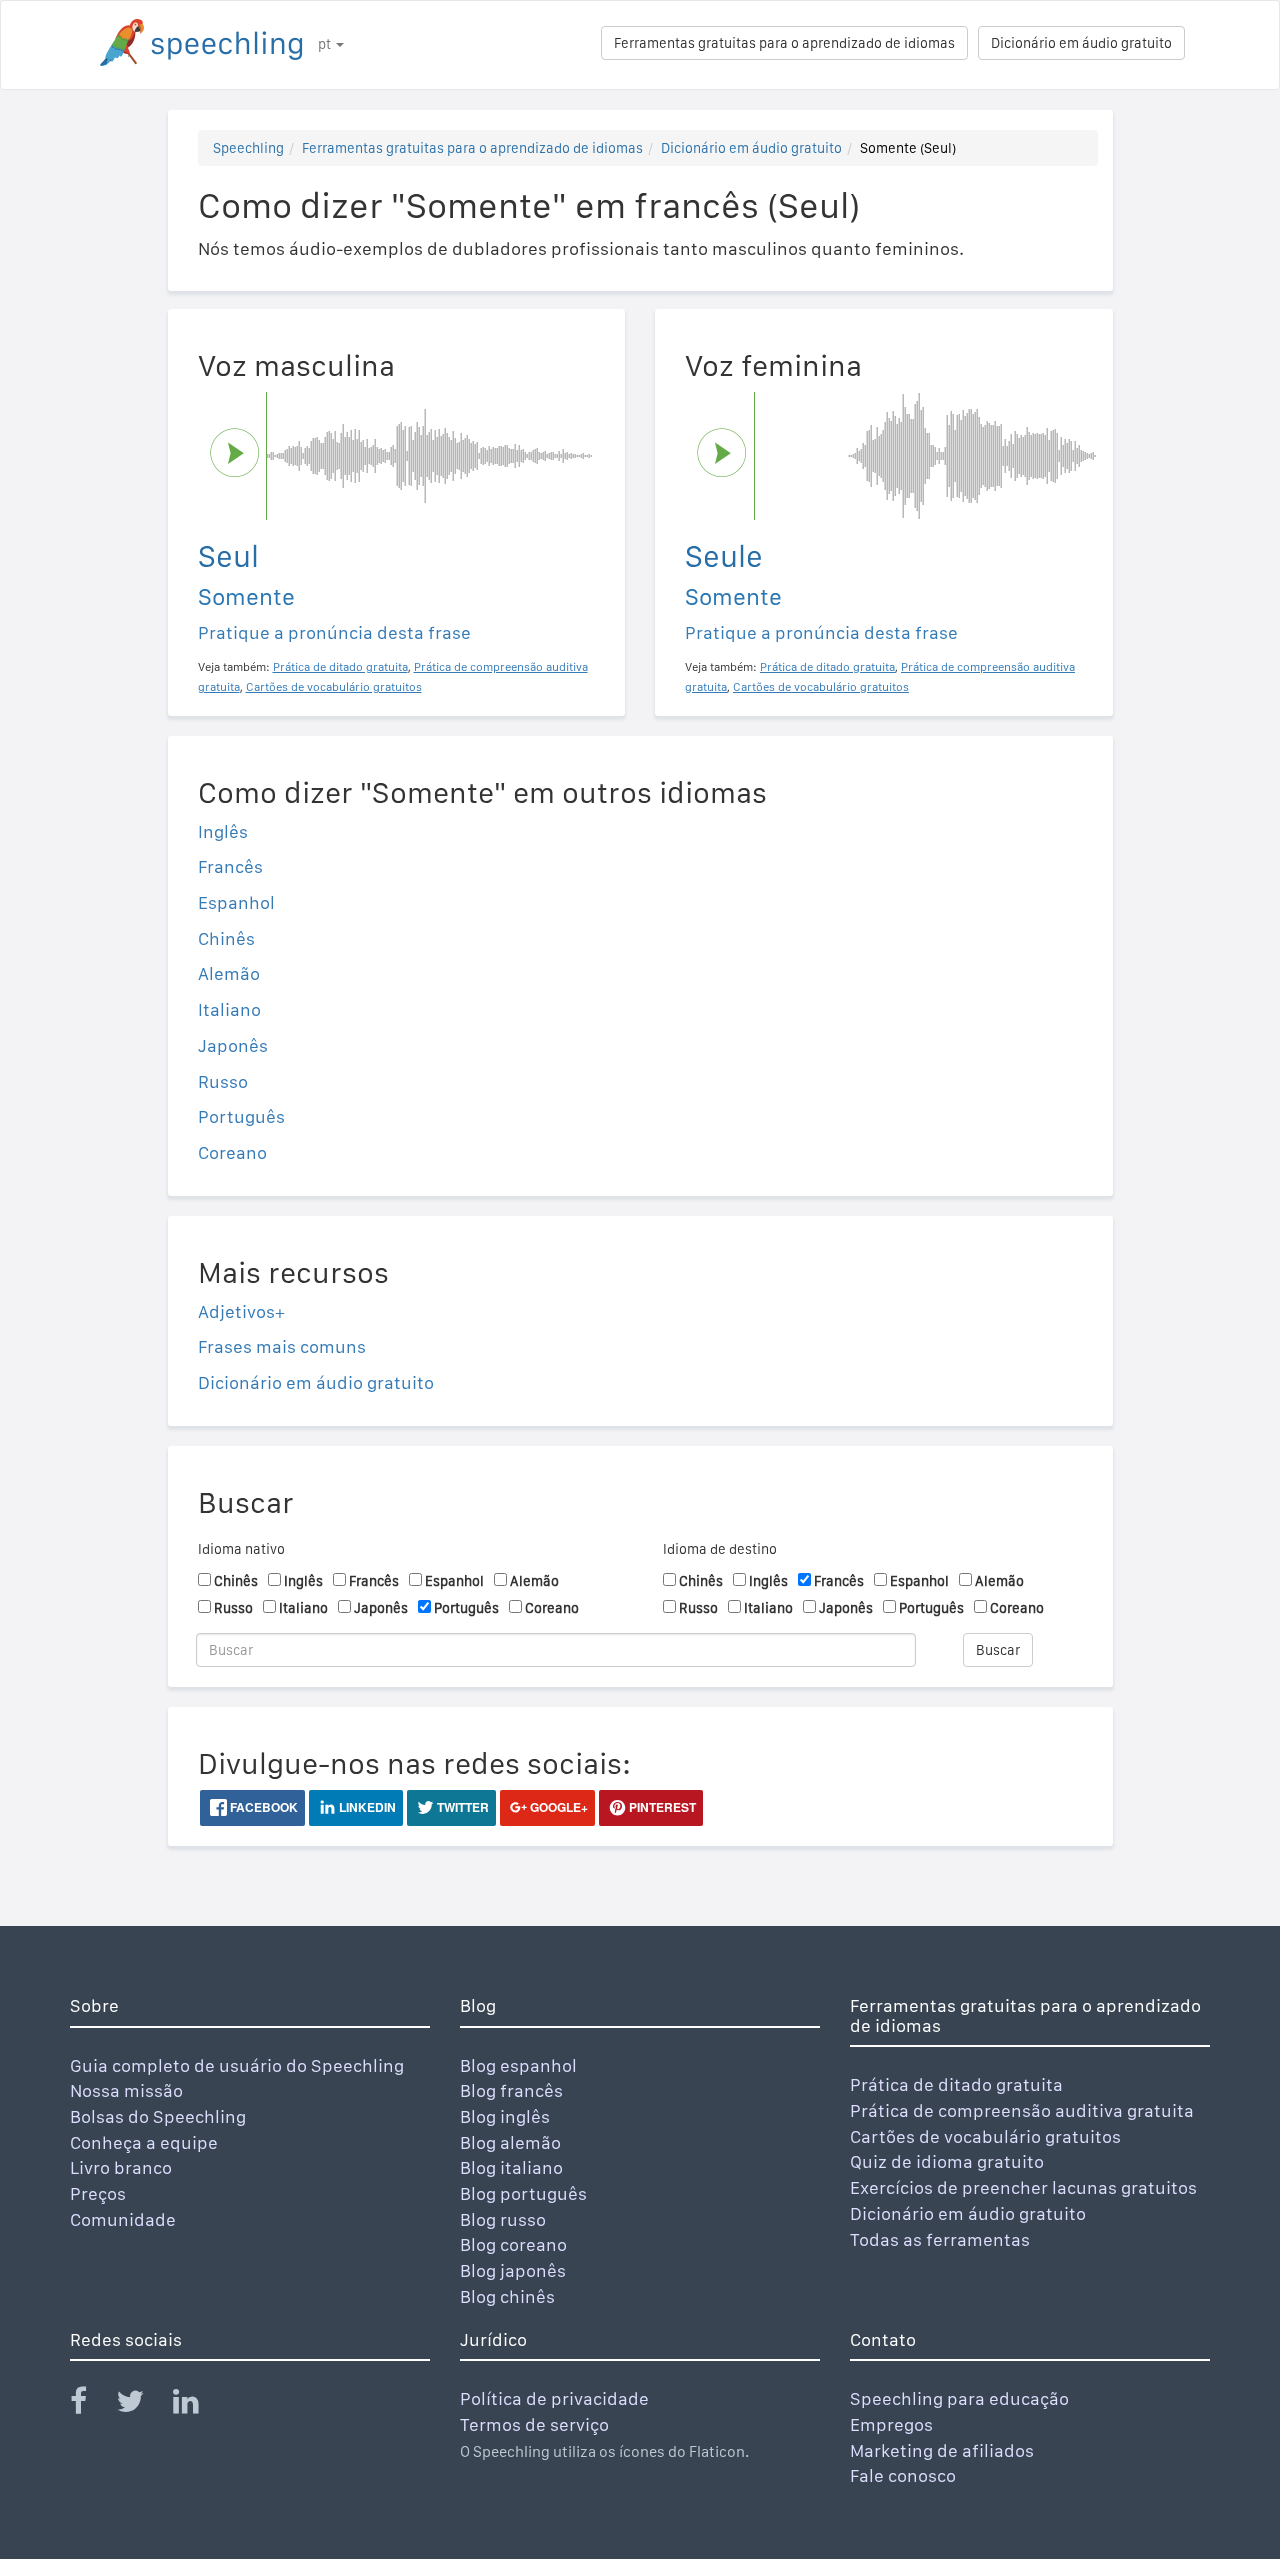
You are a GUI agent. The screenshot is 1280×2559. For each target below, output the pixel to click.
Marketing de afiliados (942, 2450)
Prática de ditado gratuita (956, 2084)
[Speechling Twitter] (142, 2405)
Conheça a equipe (144, 2142)
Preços (98, 2193)
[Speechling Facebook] (91, 2405)
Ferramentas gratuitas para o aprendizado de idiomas (784, 43)
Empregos (891, 2424)
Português (241, 1116)
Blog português (523, 2193)
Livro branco (121, 2167)
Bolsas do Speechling (158, 2116)
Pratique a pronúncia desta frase (334, 632)
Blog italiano (511, 2167)
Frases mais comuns (282, 1346)
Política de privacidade (554, 2398)
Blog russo (503, 2219)
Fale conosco (903, 2475)
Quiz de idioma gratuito (947, 2161)
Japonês (233, 1045)
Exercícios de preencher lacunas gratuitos (1023, 2187)
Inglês (223, 831)
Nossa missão (126, 2090)
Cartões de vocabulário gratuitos (985, 2136)
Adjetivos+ (241, 1311)
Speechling (248, 148)
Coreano (232, 1152)
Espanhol (236, 902)
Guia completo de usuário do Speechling (237, 2065)
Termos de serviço (534, 2424)
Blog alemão (510, 2142)
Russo (223, 1081)
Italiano (229, 1009)
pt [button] (326, 44)
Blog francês (511, 2090)
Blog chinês (507, 2296)
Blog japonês (513, 2270)
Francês (230, 866)
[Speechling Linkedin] (198, 2405)
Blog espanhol (518, 2065)
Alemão (229, 973)
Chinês (226, 938)
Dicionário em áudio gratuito (1081, 43)
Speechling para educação (959, 2398)
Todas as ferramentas (940, 2239)
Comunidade (123, 2219)
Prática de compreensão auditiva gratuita (1022, 2110)
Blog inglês (505, 2116)
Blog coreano (513, 2244)
